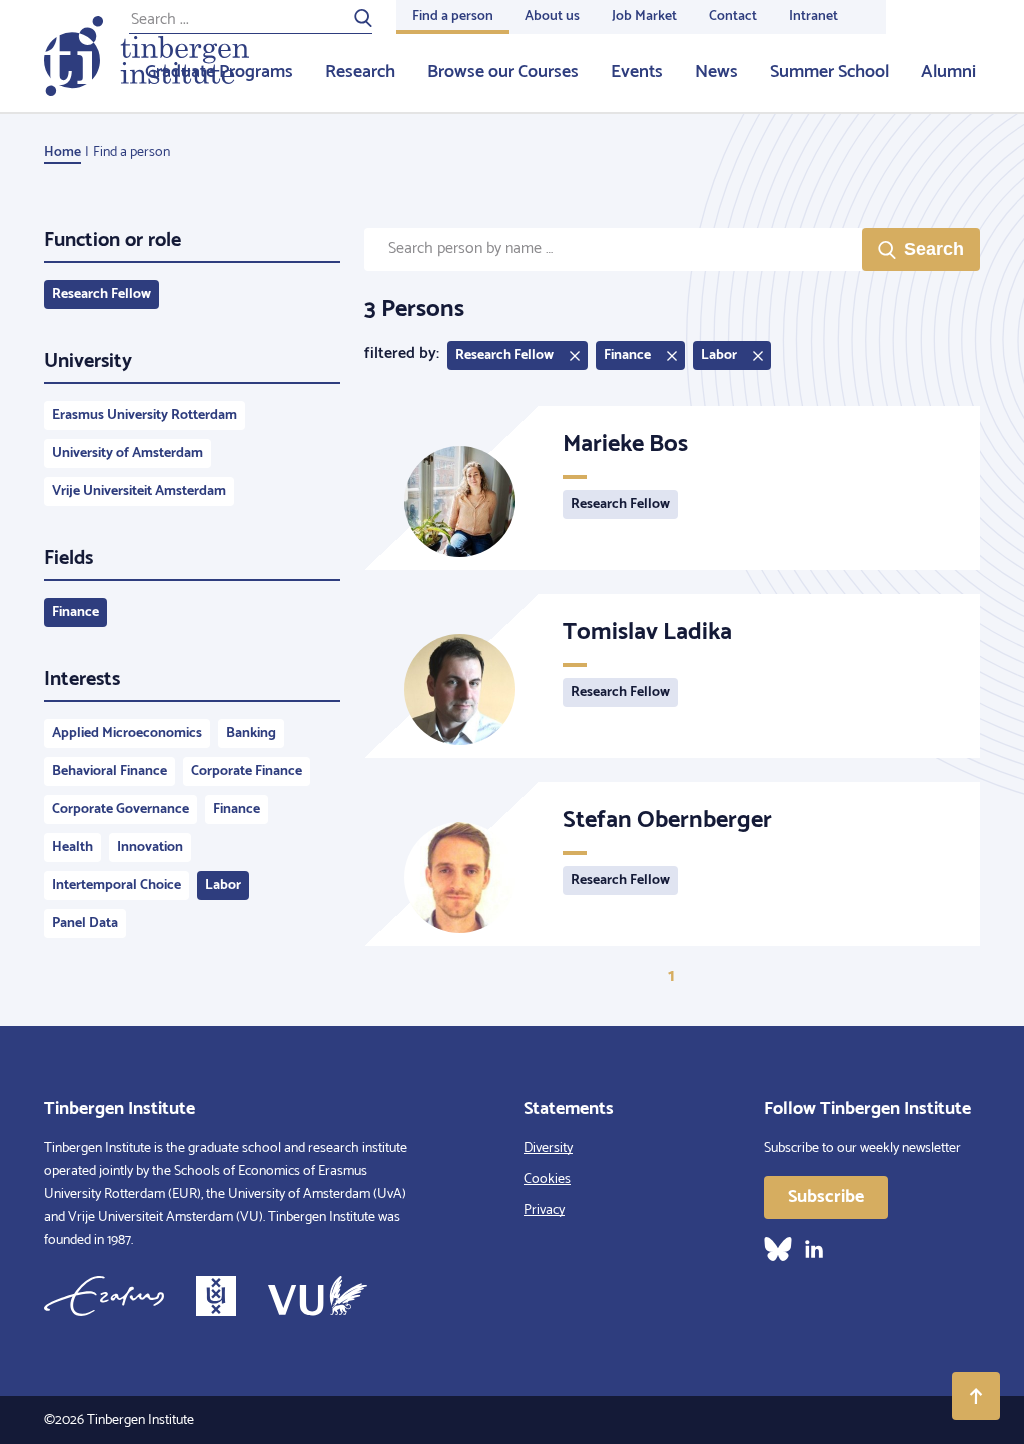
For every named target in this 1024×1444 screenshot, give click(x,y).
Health (72, 847)
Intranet (813, 16)
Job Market (644, 16)
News (716, 72)
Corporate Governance (120, 809)
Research (360, 72)
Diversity (548, 1148)
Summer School (829, 72)
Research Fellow (101, 294)
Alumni (948, 72)
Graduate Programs (219, 72)
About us (552, 16)
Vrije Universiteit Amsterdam (139, 491)
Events (637, 72)
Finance (75, 612)
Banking (251, 733)
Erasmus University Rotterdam (144, 415)
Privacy (544, 1210)
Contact (733, 16)
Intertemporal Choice (116, 885)
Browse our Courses (503, 72)
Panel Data (85, 923)
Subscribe (826, 1197)
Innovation (150, 847)
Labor (223, 885)
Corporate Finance (246, 771)
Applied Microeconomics (127, 733)
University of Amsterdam (127, 453)
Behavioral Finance (109, 771)
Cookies (547, 1179)
